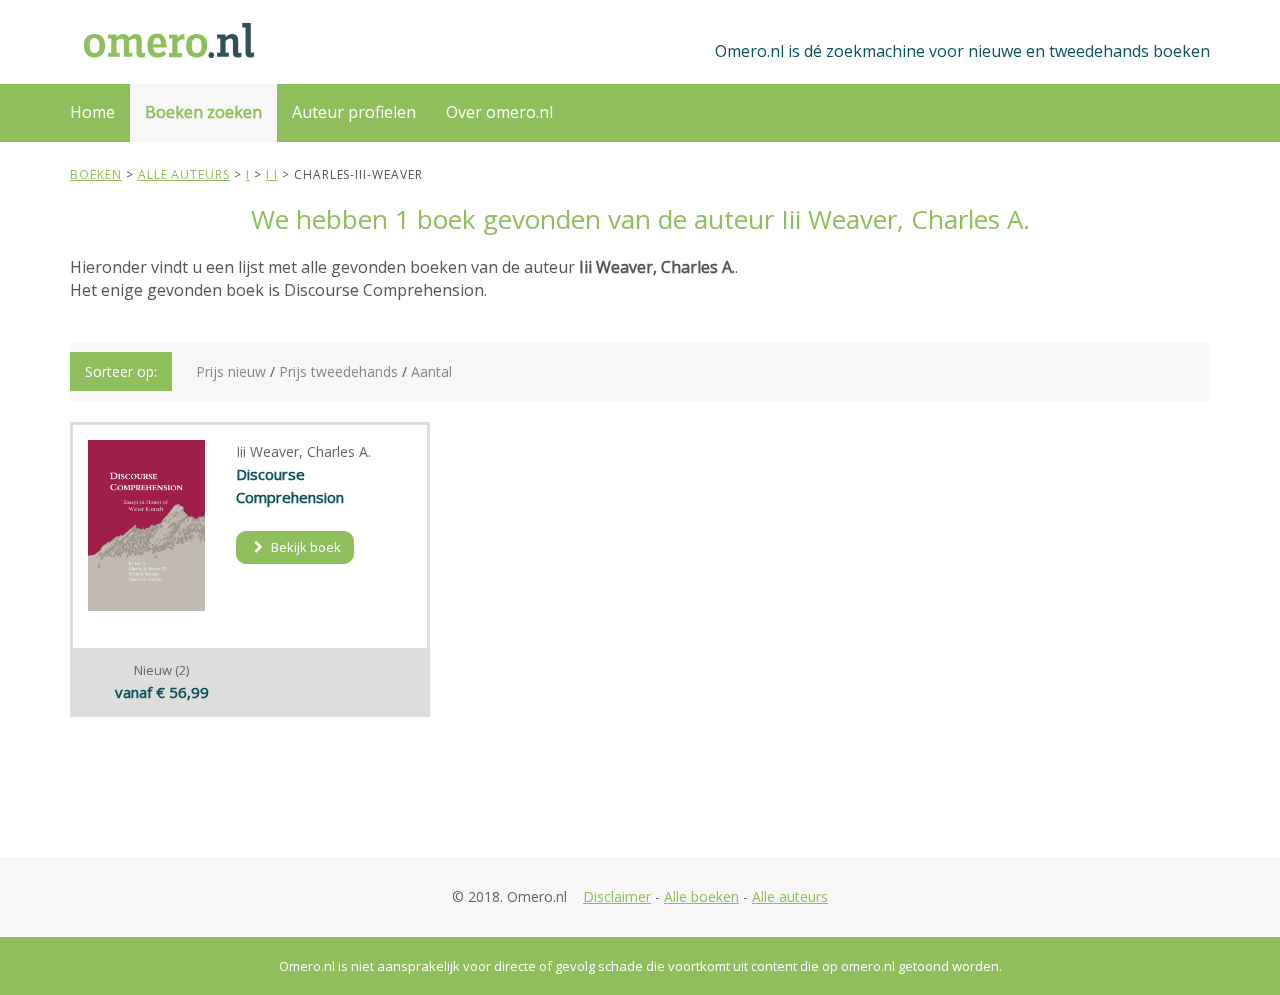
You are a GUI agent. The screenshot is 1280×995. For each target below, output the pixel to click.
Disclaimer (617, 896)
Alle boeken (701, 896)
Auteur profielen (354, 112)
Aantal (431, 371)
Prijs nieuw (231, 371)
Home (92, 112)
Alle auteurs (790, 896)
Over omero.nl (499, 112)
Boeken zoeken (203, 112)
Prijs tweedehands (338, 371)
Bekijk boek (304, 547)
